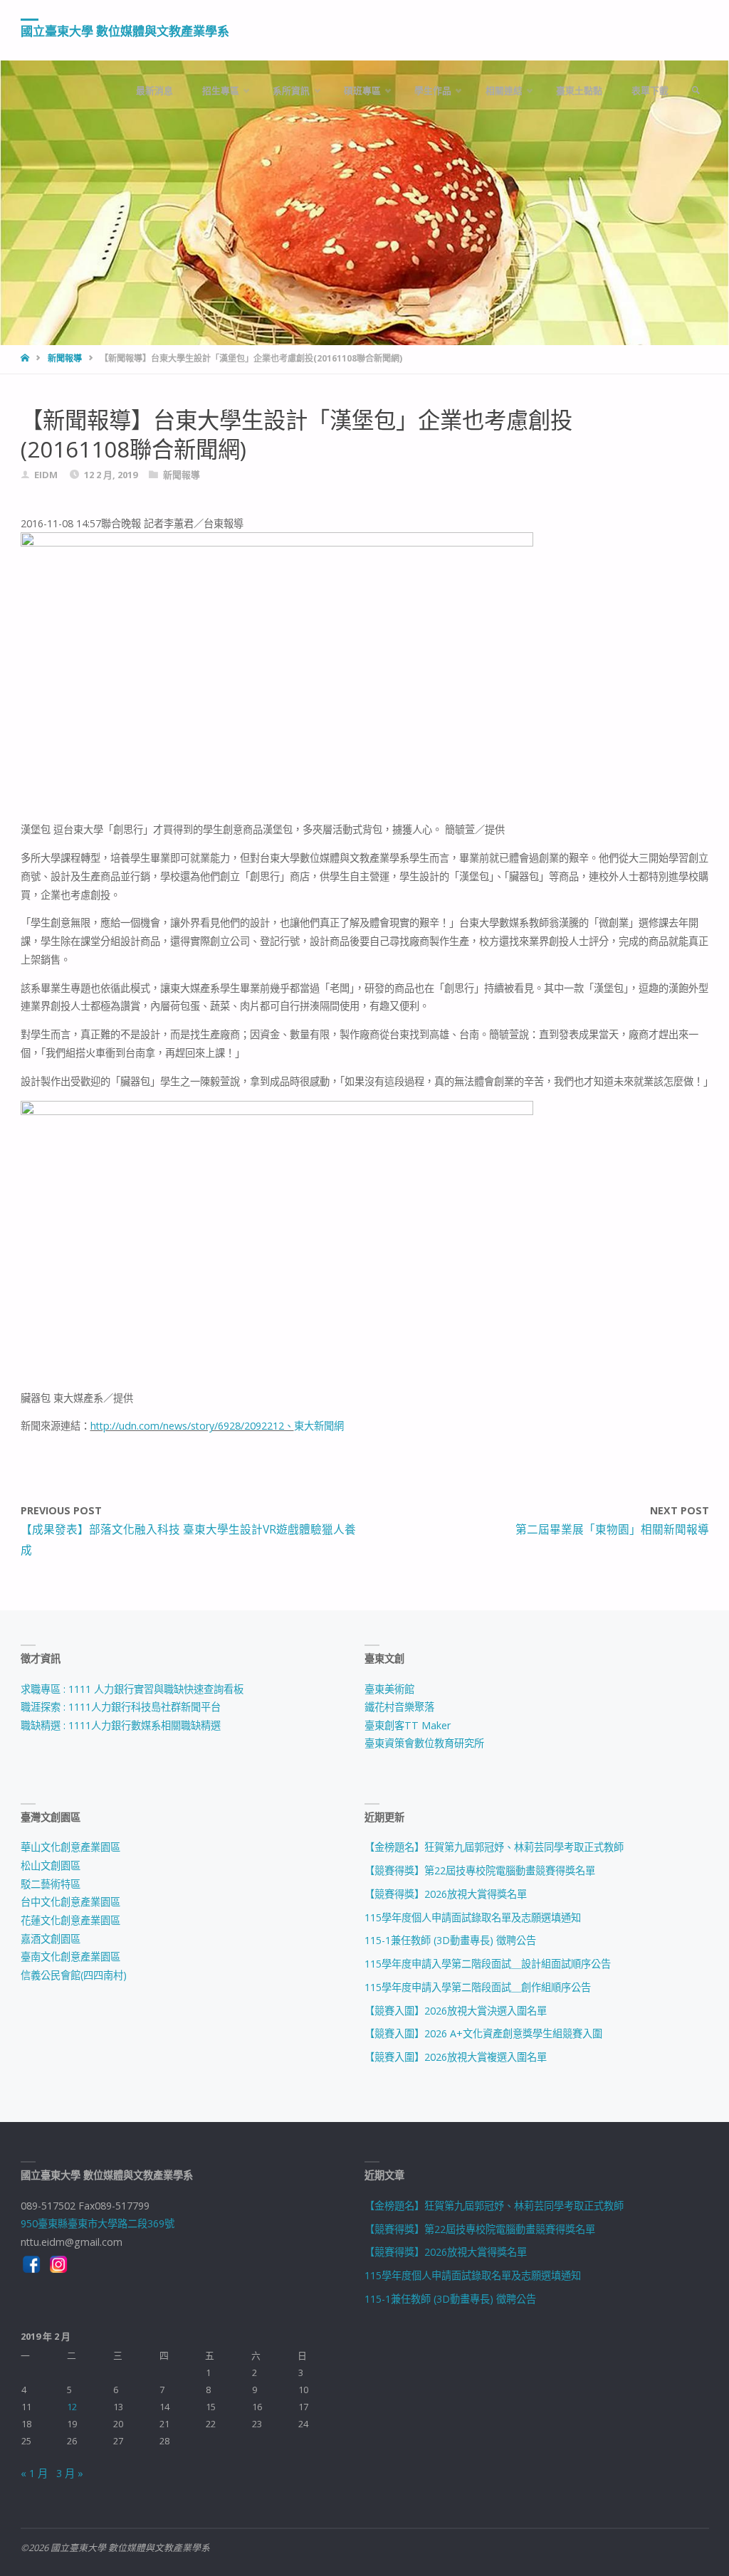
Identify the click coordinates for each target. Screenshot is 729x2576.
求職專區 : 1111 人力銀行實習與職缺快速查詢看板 (132, 1689)
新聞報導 (65, 358)
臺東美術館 (389, 1689)
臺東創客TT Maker (408, 1725)
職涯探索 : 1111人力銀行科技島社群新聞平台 (121, 1707)
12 (72, 2407)
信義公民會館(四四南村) (74, 1975)
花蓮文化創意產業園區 (70, 1920)
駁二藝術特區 (51, 1884)
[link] (696, 91)
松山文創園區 (51, 1865)
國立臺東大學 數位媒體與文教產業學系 (125, 31)
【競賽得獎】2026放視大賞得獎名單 (446, 1894)
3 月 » (70, 2473)
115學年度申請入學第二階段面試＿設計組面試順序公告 (488, 1964)
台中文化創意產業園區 (70, 1902)
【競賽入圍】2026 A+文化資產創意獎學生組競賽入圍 (483, 2033)
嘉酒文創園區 (51, 1939)
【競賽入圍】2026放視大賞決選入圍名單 (456, 2011)
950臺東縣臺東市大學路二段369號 (98, 2223)
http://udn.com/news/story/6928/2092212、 (192, 1426)
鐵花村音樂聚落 (399, 1707)
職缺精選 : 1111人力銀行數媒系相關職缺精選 (121, 1725)
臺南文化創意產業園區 (70, 1957)
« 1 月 (34, 2473)
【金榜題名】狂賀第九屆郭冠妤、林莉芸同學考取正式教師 (494, 1847)
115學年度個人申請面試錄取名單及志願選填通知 (473, 1917)
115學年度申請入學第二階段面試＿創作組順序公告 (478, 1987)
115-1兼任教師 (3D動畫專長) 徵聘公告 (450, 1940)
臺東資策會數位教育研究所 (424, 1743)
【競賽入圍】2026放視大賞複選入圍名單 (456, 2057)
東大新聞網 (319, 1426)
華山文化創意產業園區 (70, 1847)
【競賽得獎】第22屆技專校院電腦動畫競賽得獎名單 (480, 1870)
